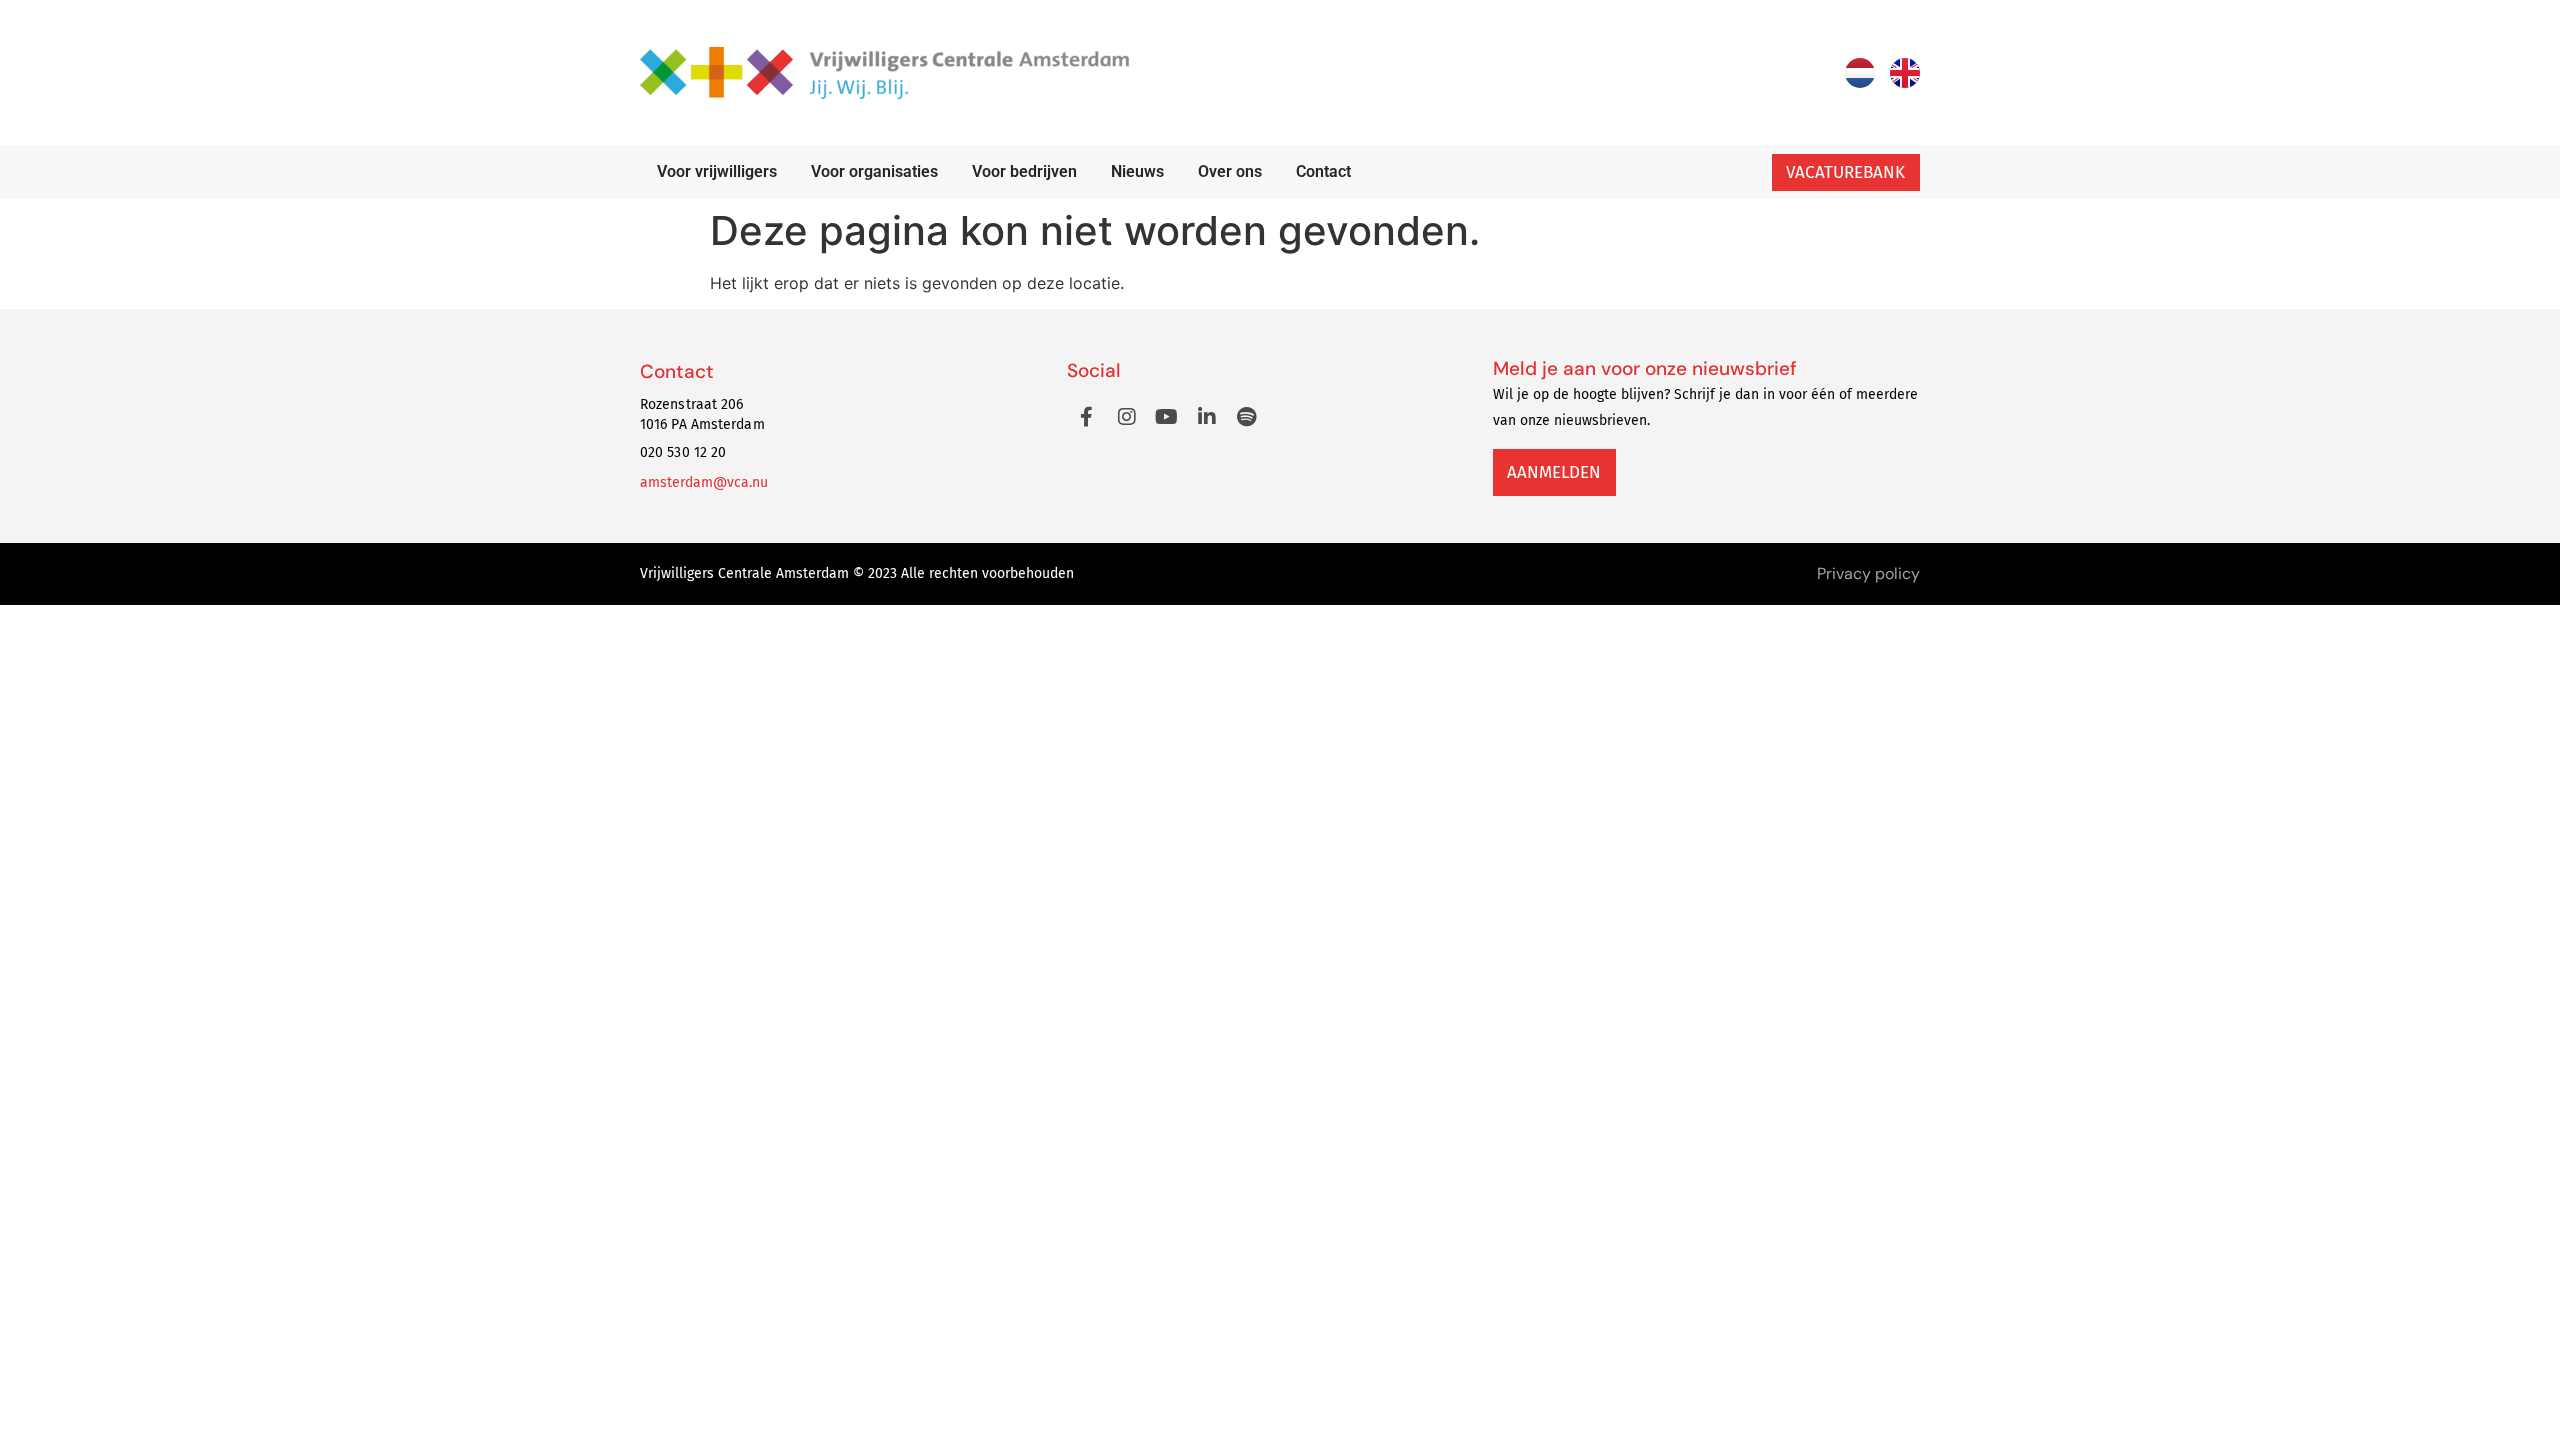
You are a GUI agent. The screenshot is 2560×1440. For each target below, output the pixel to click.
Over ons (1230, 171)
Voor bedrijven (1024, 171)
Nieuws (1137, 171)
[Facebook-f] (1087, 417)
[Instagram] (1127, 417)
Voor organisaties (874, 171)
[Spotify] (1247, 417)
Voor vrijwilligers (717, 171)
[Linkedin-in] (1207, 417)
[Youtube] (1167, 417)
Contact (1323, 171)
